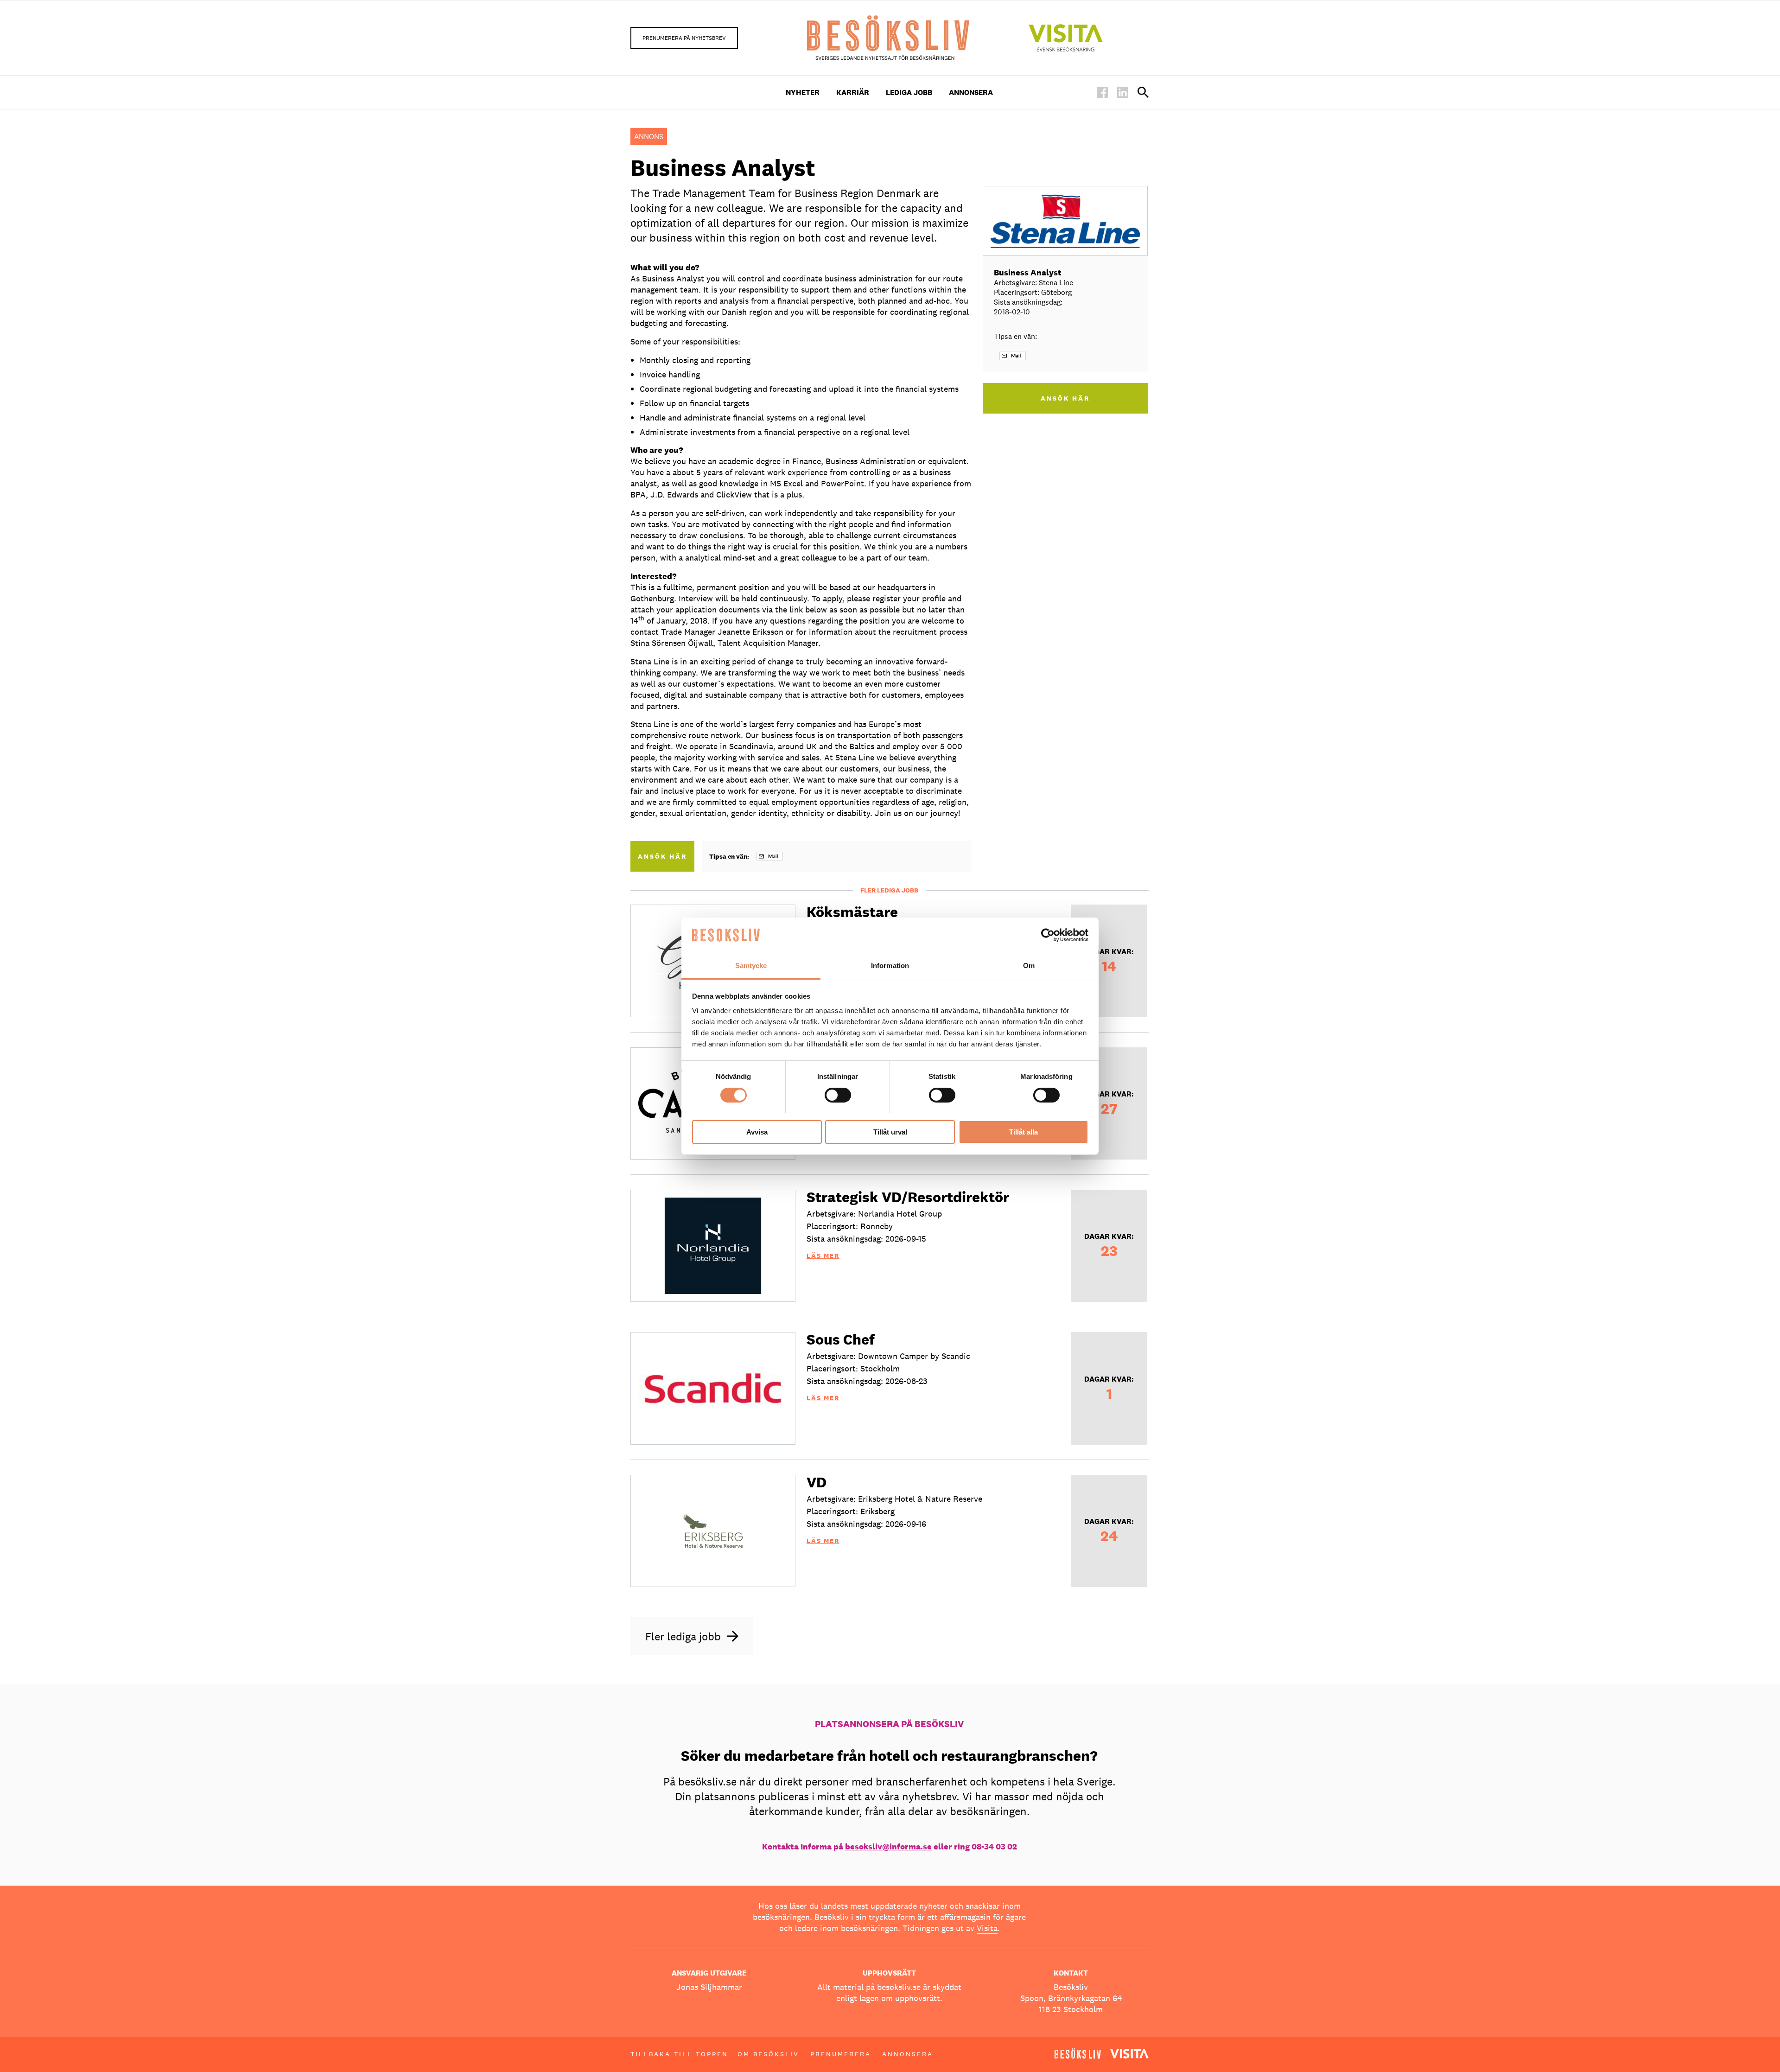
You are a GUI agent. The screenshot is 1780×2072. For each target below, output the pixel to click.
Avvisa (757, 1132)
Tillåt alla (1023, 1132)
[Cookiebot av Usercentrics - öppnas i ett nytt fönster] (1048, 935)
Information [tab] (890, 966)
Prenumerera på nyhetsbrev (684, 38)
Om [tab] (1029, 966)
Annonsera (971, 92)
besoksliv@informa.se (888, 1846)
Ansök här (662, 856)
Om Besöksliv (768, 2054)
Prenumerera (841, 2054)
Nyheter (803, 92)
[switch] (838, 1095)
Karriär (853, 92)
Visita (987, 1928)
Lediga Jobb (909, 92)
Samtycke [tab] (751, 966)
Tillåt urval (890, 1132)
